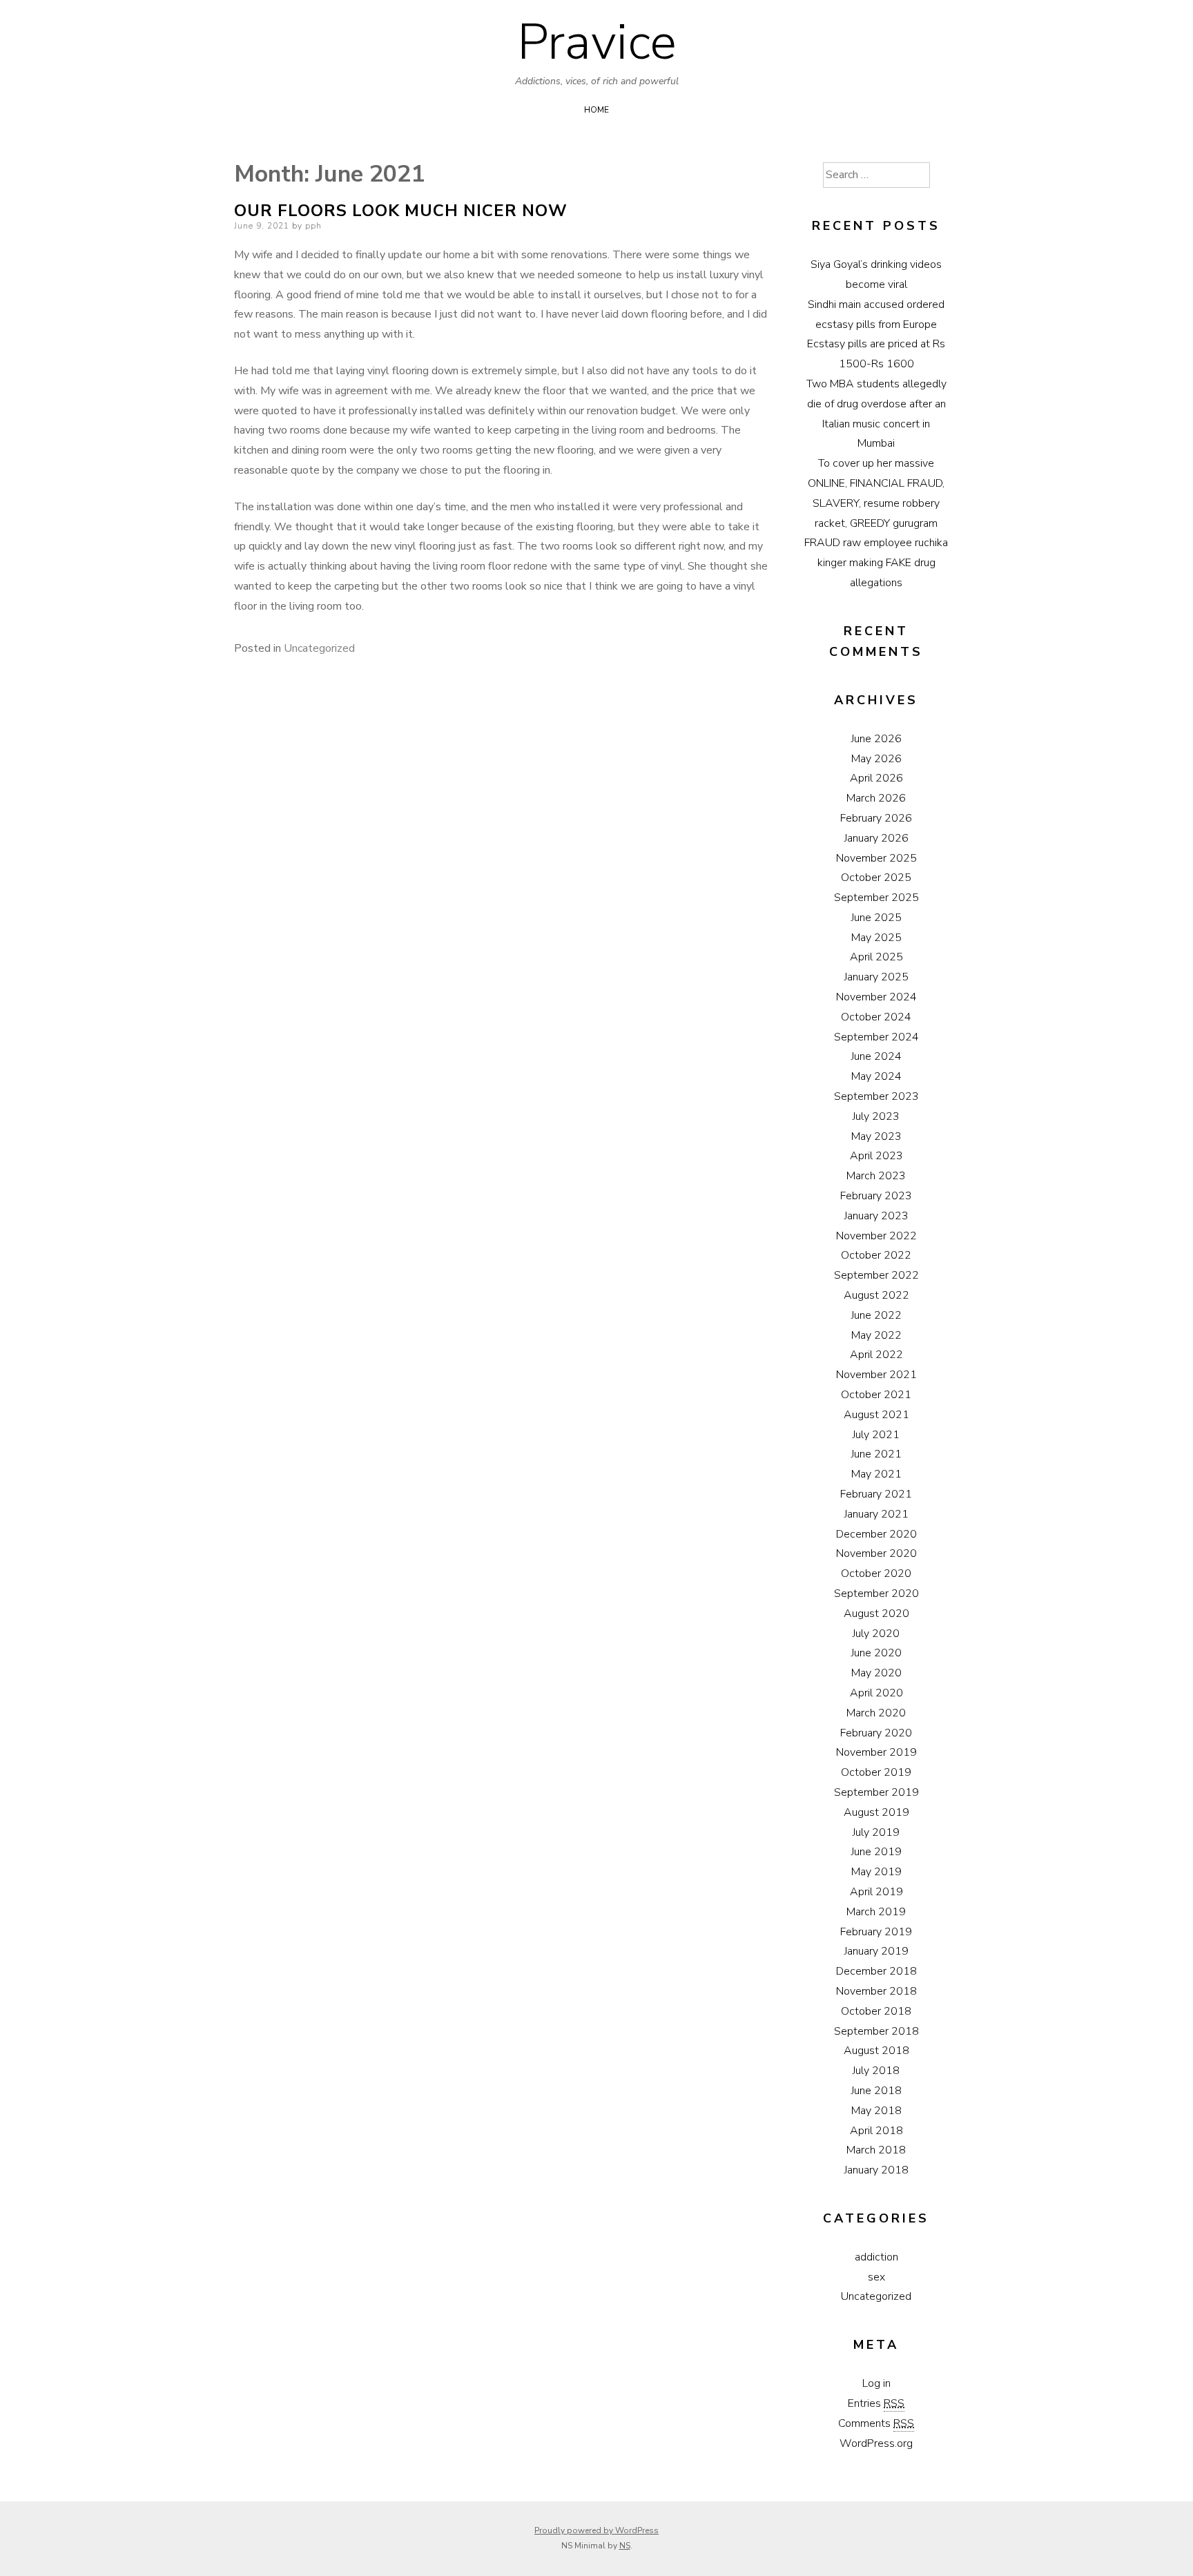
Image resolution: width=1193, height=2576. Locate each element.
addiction (876, 2257)
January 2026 (876, 838)
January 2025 (876, 977)
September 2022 (876, 1275)
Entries (876, 2403)
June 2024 (876, 1056)
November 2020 (876, 1553)
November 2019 (876, 1752)
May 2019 (876, 1872)
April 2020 (876, 1693)
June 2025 (876, 918)
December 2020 (876, 1534)
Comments (876, 2423)
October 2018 (876, 2011)
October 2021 (876, 1395)
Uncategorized (319, 648)
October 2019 (876, 1772)
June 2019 (876, 1852)
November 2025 (876, 858)
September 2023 (876, 1096)
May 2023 (876, 1136)
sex (876, 2277)
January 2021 (876, 1514)
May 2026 (876, 759)
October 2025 (876, 878)
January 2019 (876, 1951)
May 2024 (876, 1076)
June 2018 (876, 2091)
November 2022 (876, 1236)
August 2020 (876, 1614)
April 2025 (876, 957)
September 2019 (876, 1792)
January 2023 (876, 1216)
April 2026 (876, 778)
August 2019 (876, 1812)
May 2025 (876, 938)
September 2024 (876, 1037)
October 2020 (876, 1573)
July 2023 (876, 1116)
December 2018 (876, 1971)
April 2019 (876, 1892)
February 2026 (876, 818)
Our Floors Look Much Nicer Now (401, 211)
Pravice (597, 42)
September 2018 (876, 2031)
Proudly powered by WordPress (596, 2530)
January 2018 (876, 2170)
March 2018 (876, 2150)
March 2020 (876, 1713)
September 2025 (876, 898)
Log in (876, 2383)
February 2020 (876, 1733)
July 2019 (876, 1832)
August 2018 (876, 2051)
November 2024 (876, 997)
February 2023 (876, 1196)
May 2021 (876, 1474)
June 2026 (876, 739)
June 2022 (876, 1315)
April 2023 (876, 1156)
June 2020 (876, 1653)
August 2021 (876, 1415)
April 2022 (876, 1355)
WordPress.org (876, 2443)
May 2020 (876, 1673)
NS (625, 2546)
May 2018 (876, 2111)
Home (596, 110)
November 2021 (876, 1375)
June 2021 (876, 1454)
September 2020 (876, 1594)
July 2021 (876, 1435)
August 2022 (876, 1295)
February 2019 (876, 1932)
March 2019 (876, 1912)
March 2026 (876, 798)
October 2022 (876, 1255)
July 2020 (876, 1634)
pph (313, 226)
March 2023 (876, 1176)
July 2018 (876, 2071)
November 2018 (876, 1991)
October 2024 (876, 1017)
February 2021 (876, 1494)
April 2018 (876, 2131)
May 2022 (876, 1335)
